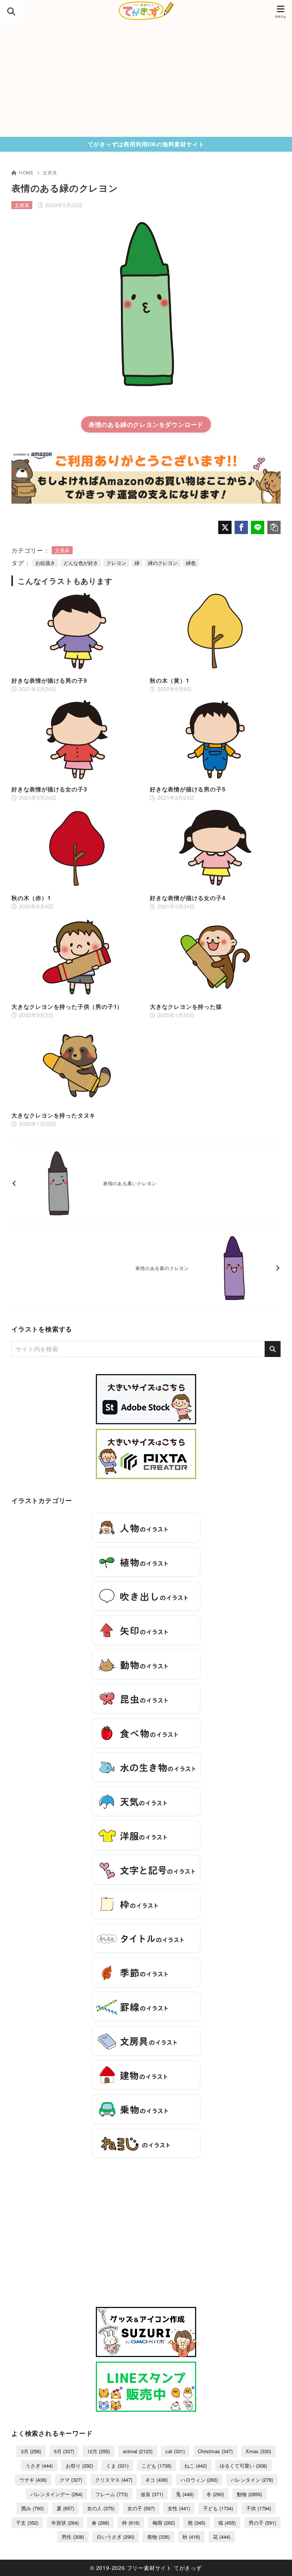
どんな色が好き (81, 563)
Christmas (215, 2451)
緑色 (191, 563)
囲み (33, 2508)
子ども (218, 2508)
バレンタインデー (56, 2494)
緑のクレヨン (163, 563)
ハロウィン (199, 2480)
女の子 (141, 2508)
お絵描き (45, 563)
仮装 (152, 2494)
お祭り (79, 2466)
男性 (73, 2537)
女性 (179, 2508)
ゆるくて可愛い (243, 2466)
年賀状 (65, 2523)
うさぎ (39, 2466)
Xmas (258, 2451)
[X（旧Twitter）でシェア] (225, 527)
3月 (31, 2451)
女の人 (101, 2508)
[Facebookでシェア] (241, 527)
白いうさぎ (116, 2537)
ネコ (156, 2480)
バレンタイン (252, 2480)
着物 (158, 2537)
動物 (249, 2494)
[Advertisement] (146, 80)
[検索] (273, 1349)
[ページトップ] (277, 2561)
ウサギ (33, 2480)
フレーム (112, 2494)
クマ (71, 2480)
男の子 (262, 2523)
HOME (26, 172)
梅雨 (164, 2523)
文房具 (50, 172)
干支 (27, 2523)
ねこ (196, 2466)
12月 (98, 2451)
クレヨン (116, 563)
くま (117, 2466)
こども (156, 2466)
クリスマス (114, 2480)
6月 (64, 2451)
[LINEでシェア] (258, 527)
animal (138, 2451)
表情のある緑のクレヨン (124, 424)
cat (175, 2451)
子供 (259, 2508)
